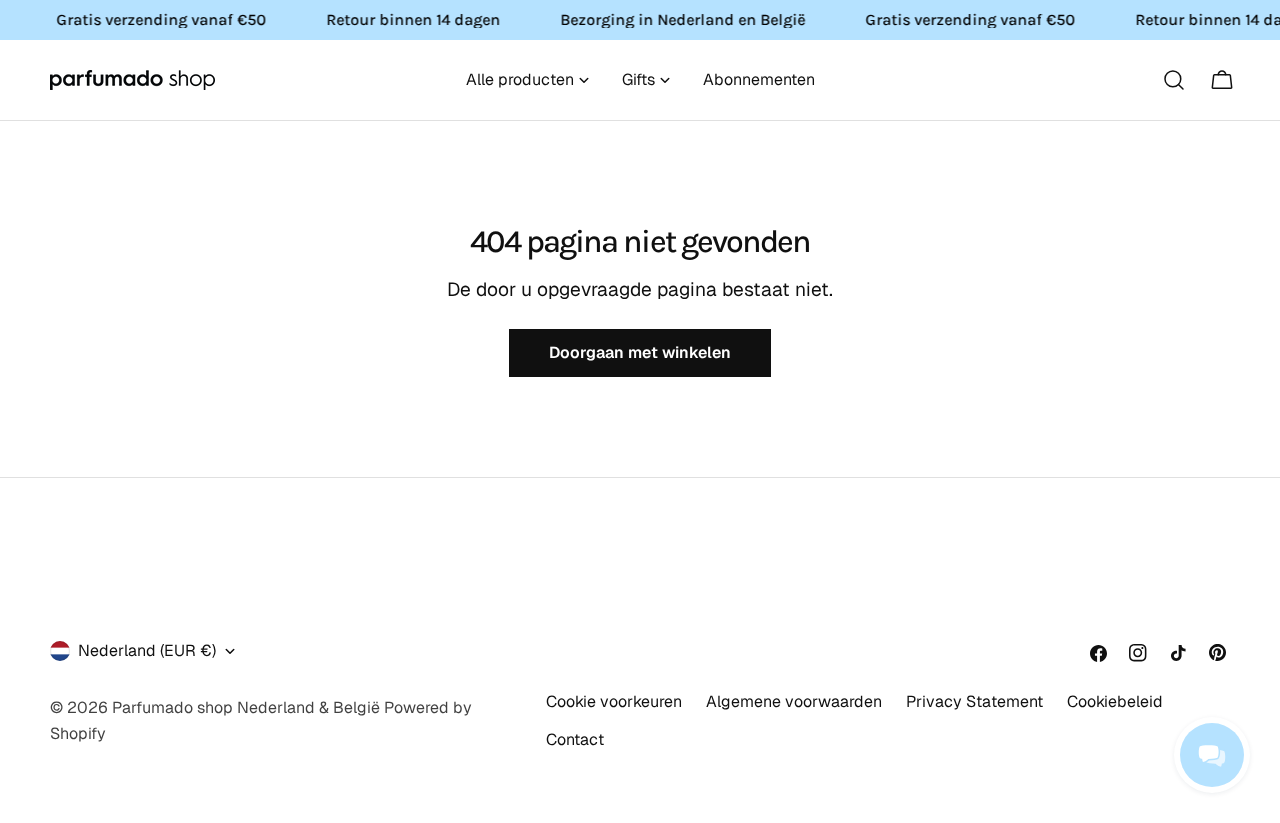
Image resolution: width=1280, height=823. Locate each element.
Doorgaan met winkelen (640, 352)
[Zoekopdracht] (1174, 80)
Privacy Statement (974, 701)
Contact (575, 739)
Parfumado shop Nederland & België (246, 707)
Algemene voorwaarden (794, 701)
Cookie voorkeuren (614, 701)
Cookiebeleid (1115, 701)
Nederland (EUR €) (147, 650)
